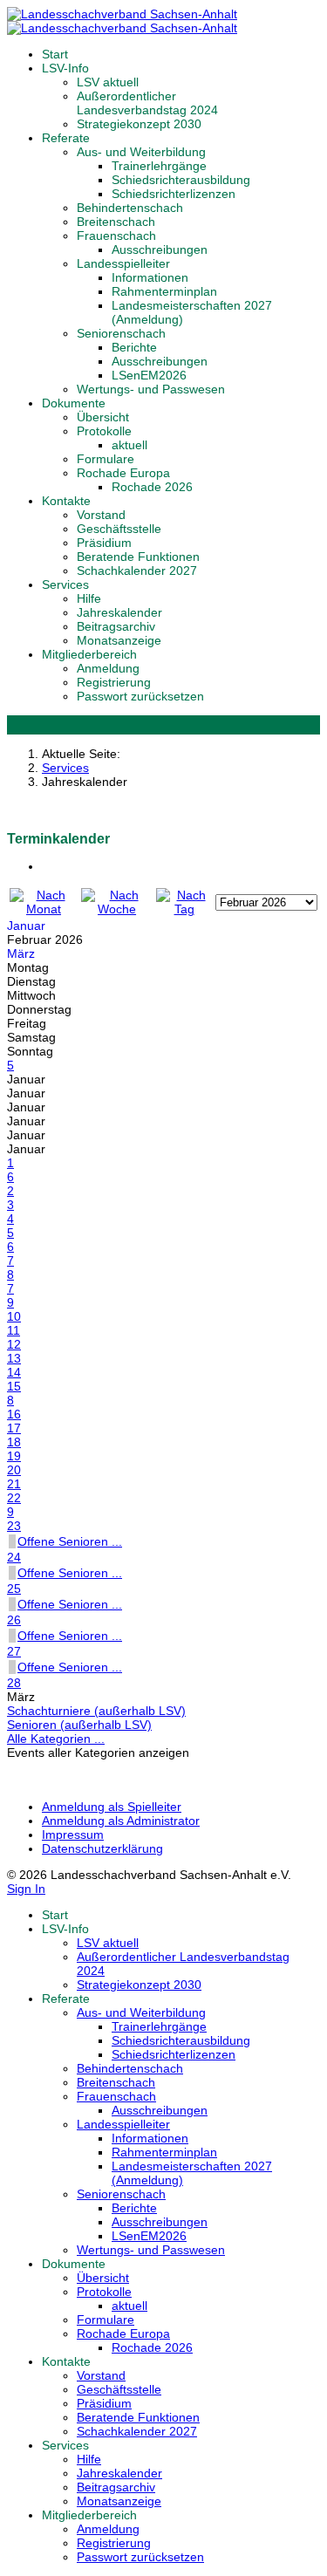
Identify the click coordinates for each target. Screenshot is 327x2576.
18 (14, 1442)
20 (14, 1470)
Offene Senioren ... (70, 1541)
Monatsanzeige (119, 640)
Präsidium (104, 543)
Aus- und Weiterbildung (141, 152)
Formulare (106, 459)
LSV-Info (65, 68)
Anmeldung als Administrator (121, 1821)
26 (14, 1620)
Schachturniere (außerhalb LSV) (96, 1711)
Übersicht (103, 417)
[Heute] (184, 909)
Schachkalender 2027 (137, 571)
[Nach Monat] (44, 909)
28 (14, 1683)
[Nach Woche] (117, 909)
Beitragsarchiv (116, 626)
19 (14, 1456)
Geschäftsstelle (119, 529)
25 (14, 1589)
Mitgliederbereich (89, 654)
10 (14, 1316)
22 (14, 1498)
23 (14, 1526)
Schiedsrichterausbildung (181, 180)
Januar (26, 926)
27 (14, 1651)
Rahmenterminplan (164, 291)
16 (14, 1414)
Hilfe (89, 598)
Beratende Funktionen (138, 557)
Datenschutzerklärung (102, 1848)
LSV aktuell (108, 82)
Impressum (73, 1835)
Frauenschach (116, 236)
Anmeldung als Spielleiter (112, 1807)
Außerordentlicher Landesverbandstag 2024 (147, 103)
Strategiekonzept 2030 (139, 124)
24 (14, 1557)
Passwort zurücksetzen (140, 696)
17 (14, 1428)
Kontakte (66, 501)
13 (14, 1358)
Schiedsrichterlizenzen (174, 194)
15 (14, 1386)
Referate (66, 138)
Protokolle (104, 431)
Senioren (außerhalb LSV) (79, 1725)
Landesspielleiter (123, 263)
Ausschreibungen (160, 249)
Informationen (150, 277)
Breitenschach (116, 222)
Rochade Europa (123, 473)
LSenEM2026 (149, 375)
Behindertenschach (130, 208)
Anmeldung (108, 668)
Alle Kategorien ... (56, 1739)
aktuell (129, 445)
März (21, 953)
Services (65, 584)
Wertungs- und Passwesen (151, 389)
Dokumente (74, 403)
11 (14, 1330)
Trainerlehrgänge (159, 166)
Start (55, 54)
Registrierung (114, 682)
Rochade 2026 (152, 487)
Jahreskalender (119, 612)
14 (14, 1372)
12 (14, 1344)
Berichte (134, 347)
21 (14, 1484)
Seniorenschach (121, 333)
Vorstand (101, 515)
